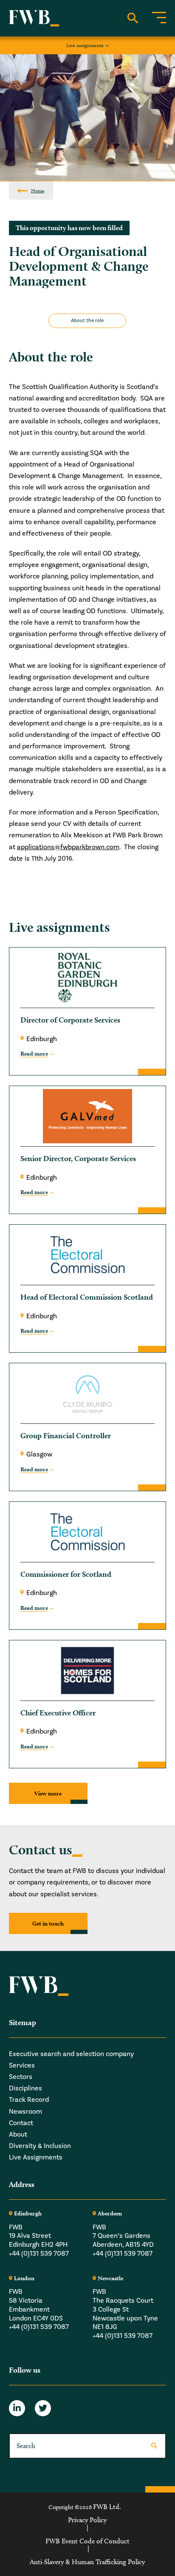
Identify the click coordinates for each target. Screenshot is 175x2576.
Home (38, 190)
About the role (87, 321)
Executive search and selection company (71, 2054)
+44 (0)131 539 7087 (39, 2254)
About (18, 2134)
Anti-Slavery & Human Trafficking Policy (87, 2562)
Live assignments (85, 45)
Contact (21, 2123)
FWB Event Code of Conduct (87, 2541)
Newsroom (25, 2112)
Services (22, 2065)
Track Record (29, 2100)
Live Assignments (36, 2157)
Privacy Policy (87, 2520)
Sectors (21, 2077)
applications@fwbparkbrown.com (68, 847)
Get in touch (48, 1923)
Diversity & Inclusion (40, 2146)
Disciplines (25, 2088)
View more (48, 1793)
